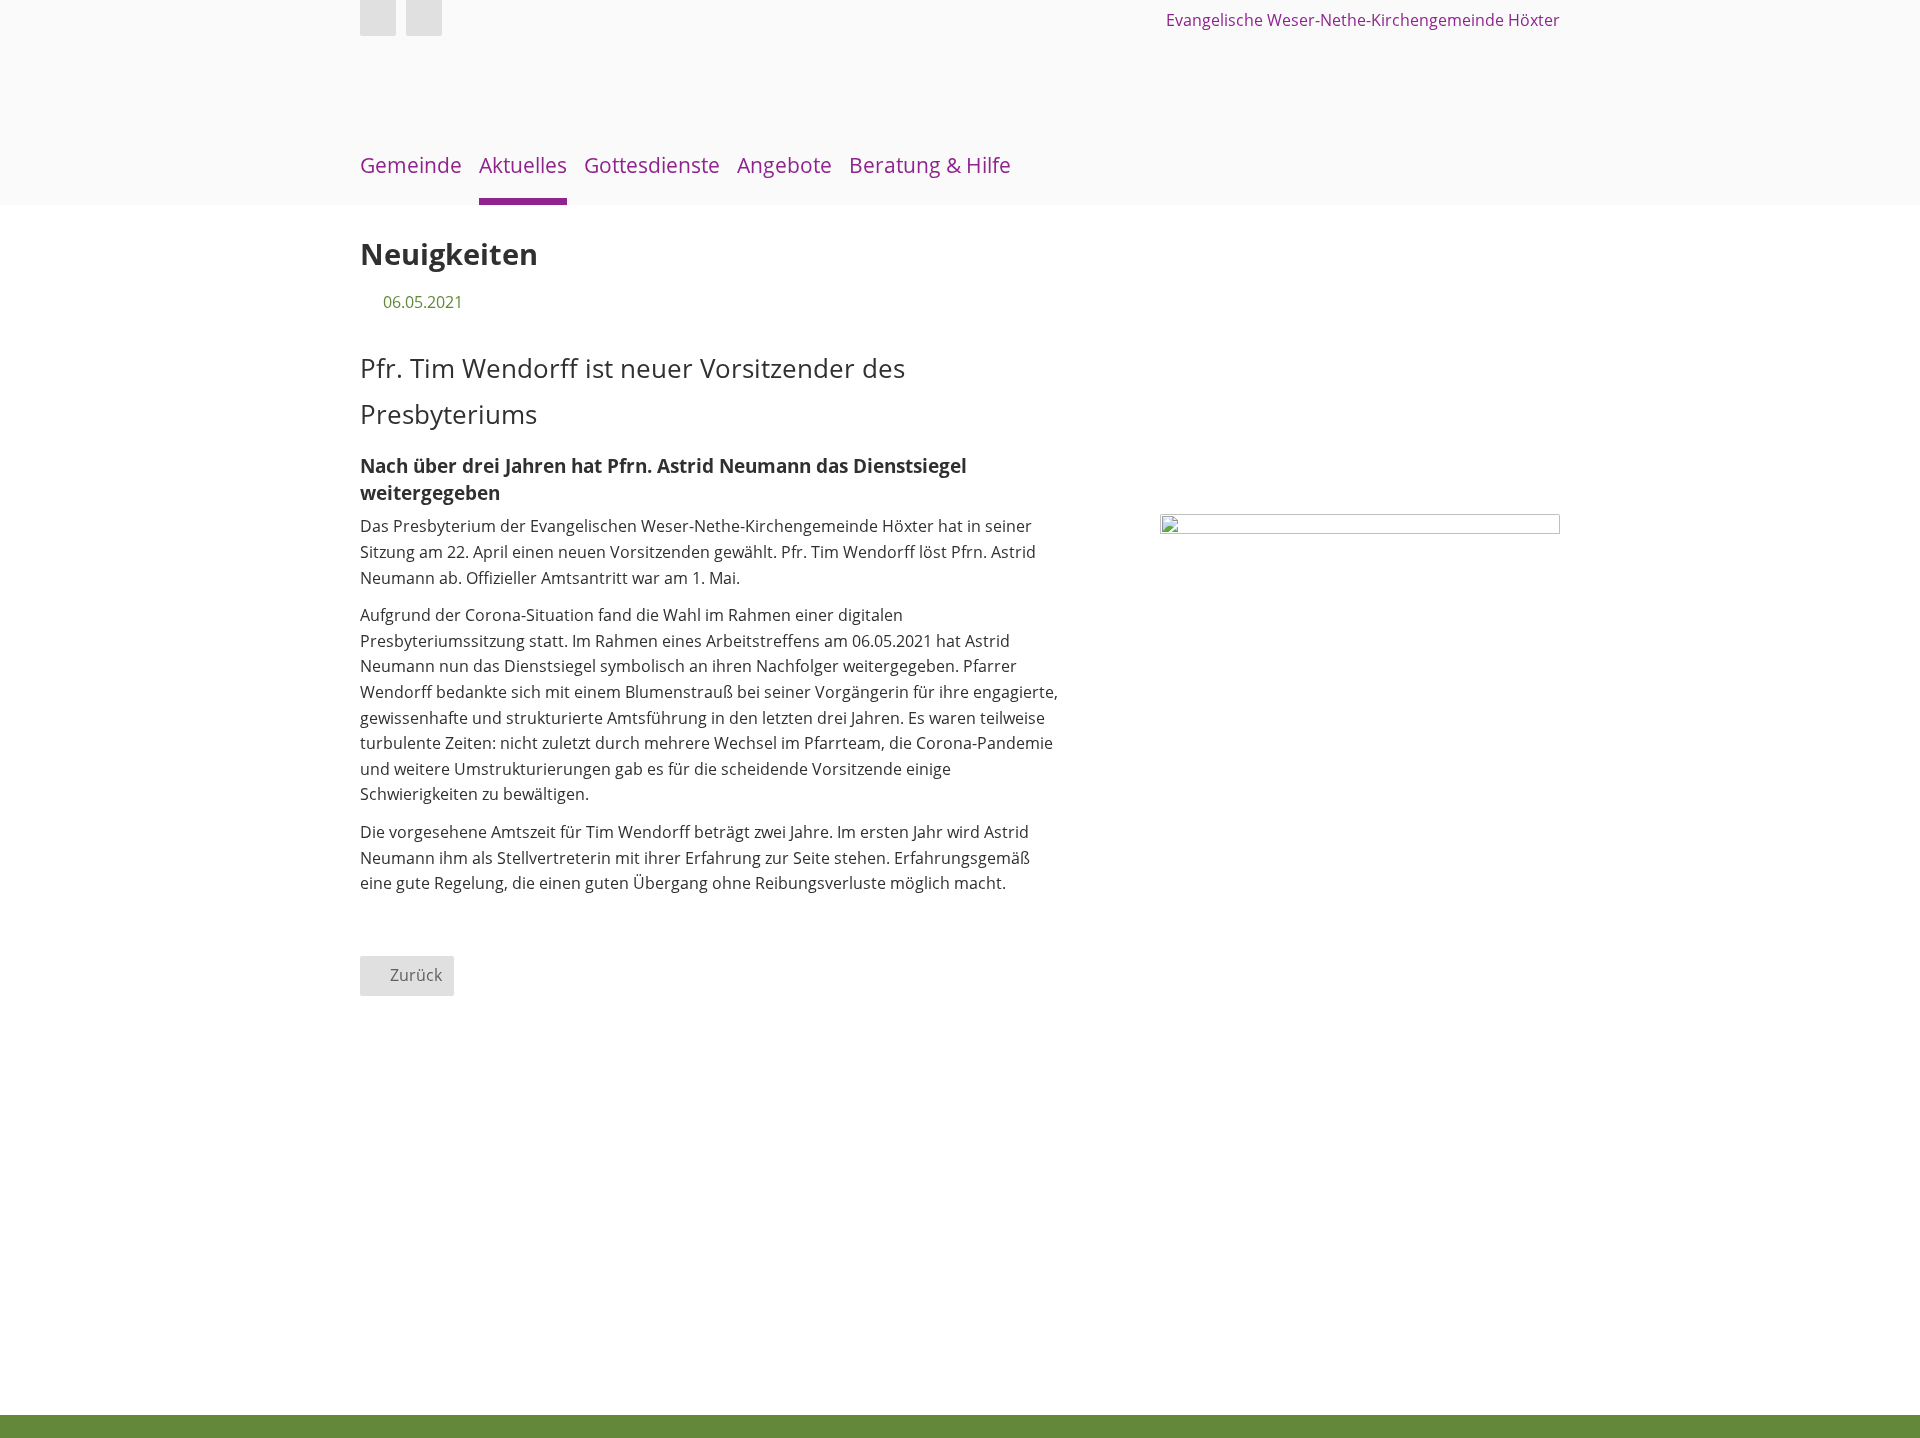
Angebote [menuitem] (784, 165)
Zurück (416, 975)
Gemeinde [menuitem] (411, 165)
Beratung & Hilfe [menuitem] (930, 165)
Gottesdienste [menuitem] (652, 165)
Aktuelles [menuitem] (523, 165)
